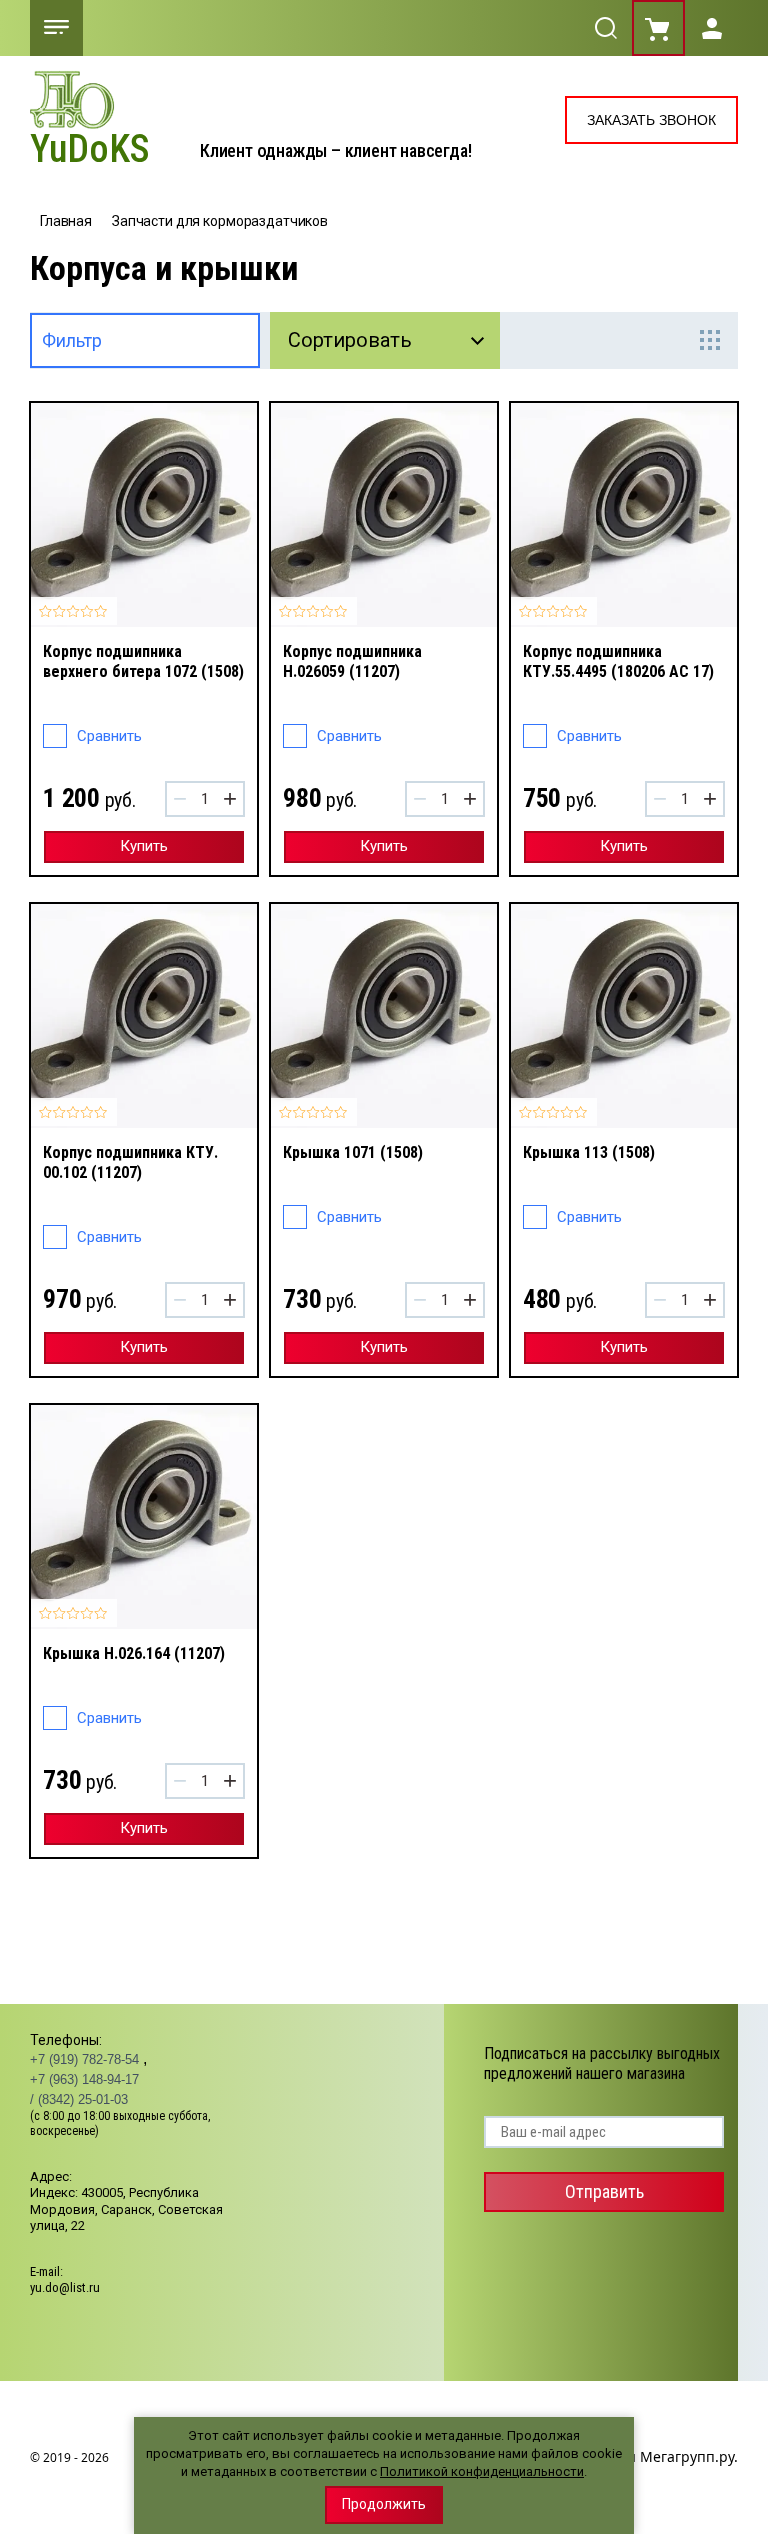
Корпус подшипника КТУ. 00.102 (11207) (130, 1162)
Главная (66, 221)
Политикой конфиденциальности (482, 2471)
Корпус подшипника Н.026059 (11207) (352, 661)
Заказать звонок (651, 120)
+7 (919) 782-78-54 (86, 2059)
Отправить (604, 2191)
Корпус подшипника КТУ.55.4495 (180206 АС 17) (618, 661)
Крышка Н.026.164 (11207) (134, 1653)
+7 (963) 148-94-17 (84, 2079)
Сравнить (109, 736)
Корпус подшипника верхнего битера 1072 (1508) (143, 661)
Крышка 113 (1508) (589, 1152)
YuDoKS (90, 150)
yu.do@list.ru (65, 2287)
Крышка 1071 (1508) (353, 1152)
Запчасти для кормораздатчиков (220, 221)
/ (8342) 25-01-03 (79, 2099)
